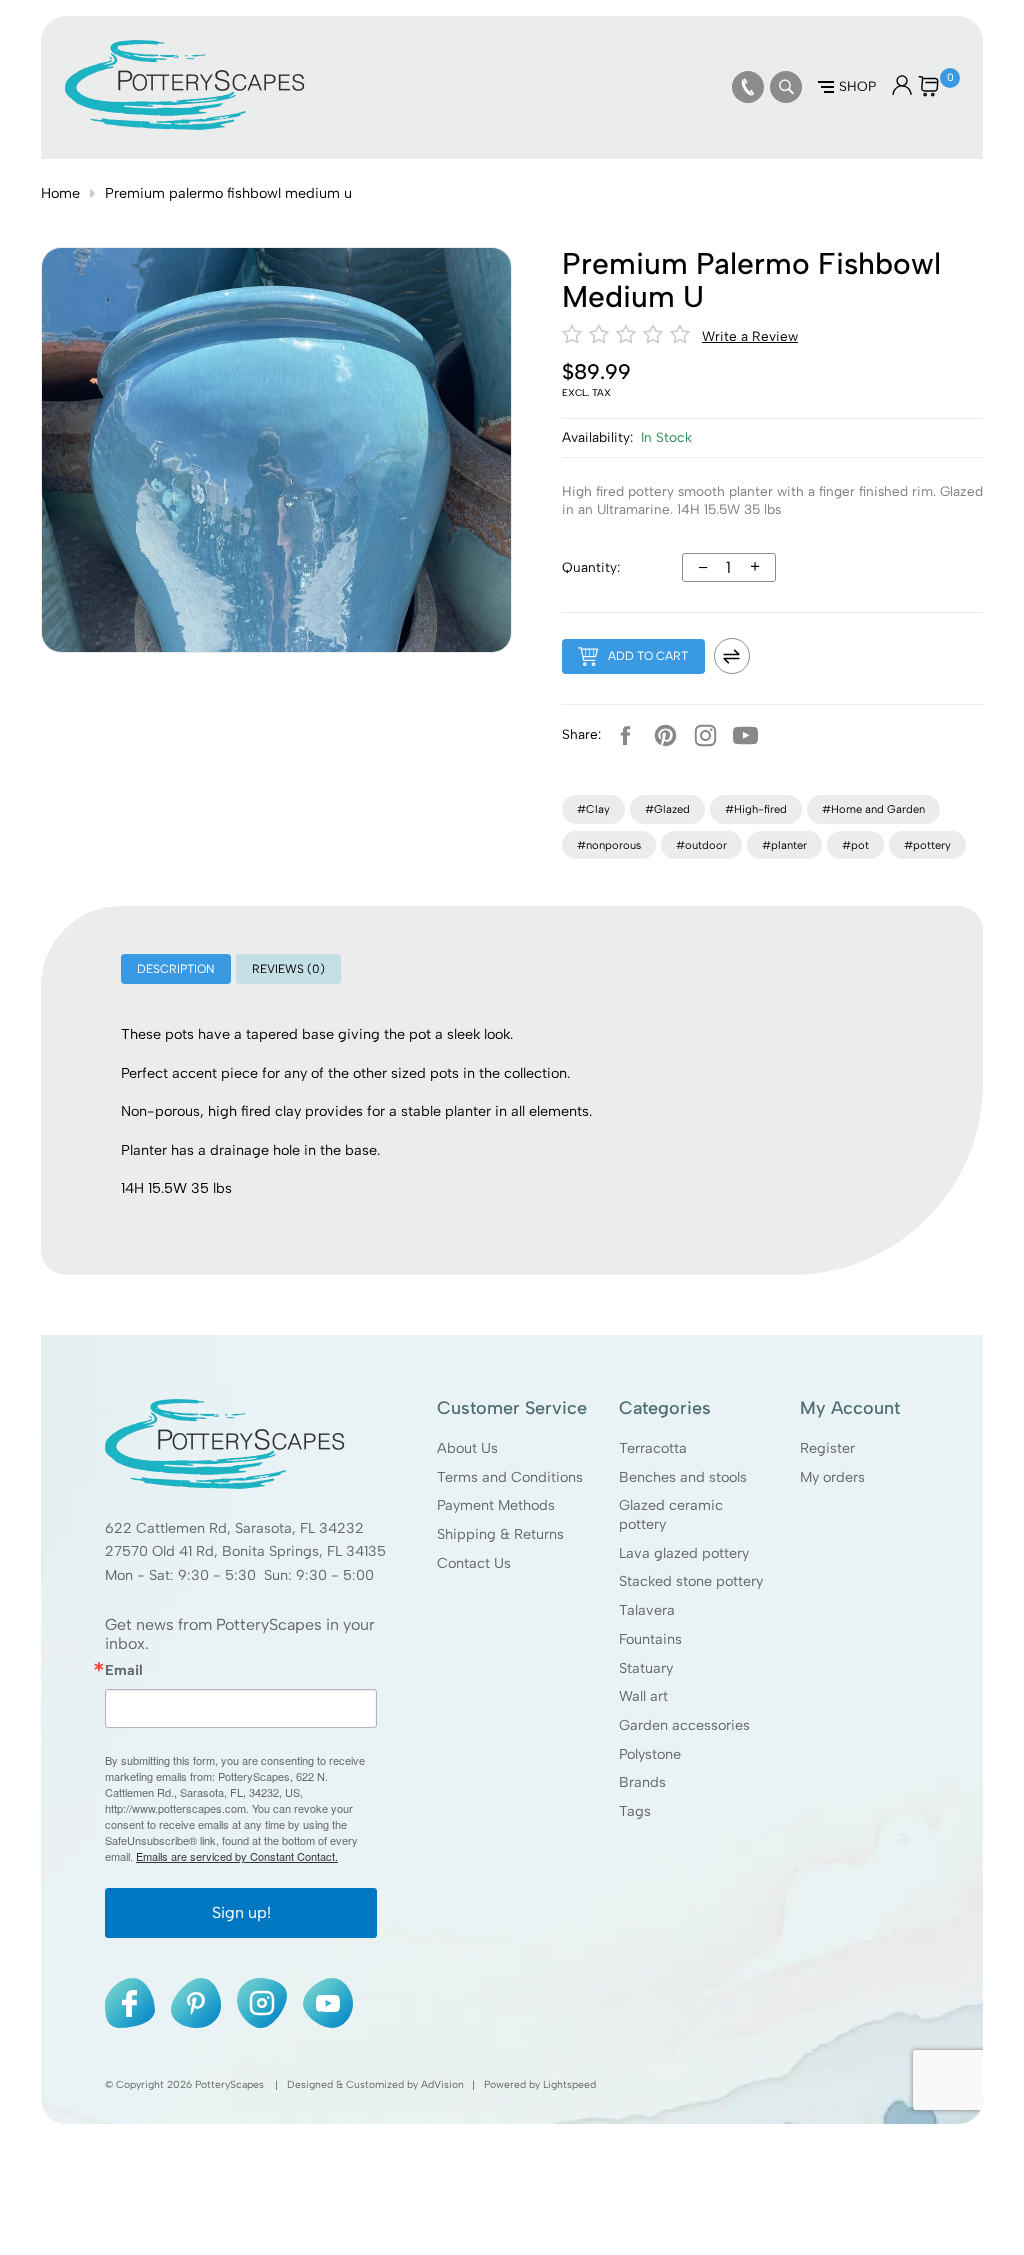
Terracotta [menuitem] (653, 1448)
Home (60, 193)
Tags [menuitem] (635, 1811)
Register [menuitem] (827, 1448)
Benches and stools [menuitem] (683, 1477)
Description (175, 969)
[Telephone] (748, 87)
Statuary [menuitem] (646, 1668)
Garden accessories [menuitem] (684, 1725)
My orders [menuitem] (832, 1477)
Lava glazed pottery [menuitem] (684, 1553)
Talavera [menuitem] (647, 1610)
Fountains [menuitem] (650, 1639)
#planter (784, 845)
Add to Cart (648, 656)
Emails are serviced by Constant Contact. (237, 1856)
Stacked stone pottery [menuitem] (691, 1581)
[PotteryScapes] (185, 125)
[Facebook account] (626, 735)
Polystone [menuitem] (650, 1754)
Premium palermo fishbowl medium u (228, 193)
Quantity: (591, 567)
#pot (855, 845)
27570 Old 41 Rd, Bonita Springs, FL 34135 (245, 1552)
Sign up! (241, 1912)
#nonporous (609, 845)
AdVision (442, 2084)
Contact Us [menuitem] (474, 1563)
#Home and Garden (873, 809)
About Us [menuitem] (467, 1448)
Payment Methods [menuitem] (496, 1505)
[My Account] (902, 90)
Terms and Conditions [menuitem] (510, 1477)
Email (124, 1670)
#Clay (593, 809)
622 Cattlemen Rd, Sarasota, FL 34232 (234, 1528)
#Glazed (667, 809)
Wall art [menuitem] (643, 1696)
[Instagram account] (706, 735)
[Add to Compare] (732, 656)
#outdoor (701, 845)
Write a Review (750, 336)
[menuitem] (748, 87)
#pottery (927, 845)
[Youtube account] (746, 735)
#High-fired (756, 809)
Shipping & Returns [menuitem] (500, 1534)
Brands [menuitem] (642, 1783)
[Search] (786, 87)
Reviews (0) (288, 969)
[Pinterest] (666, 735)
